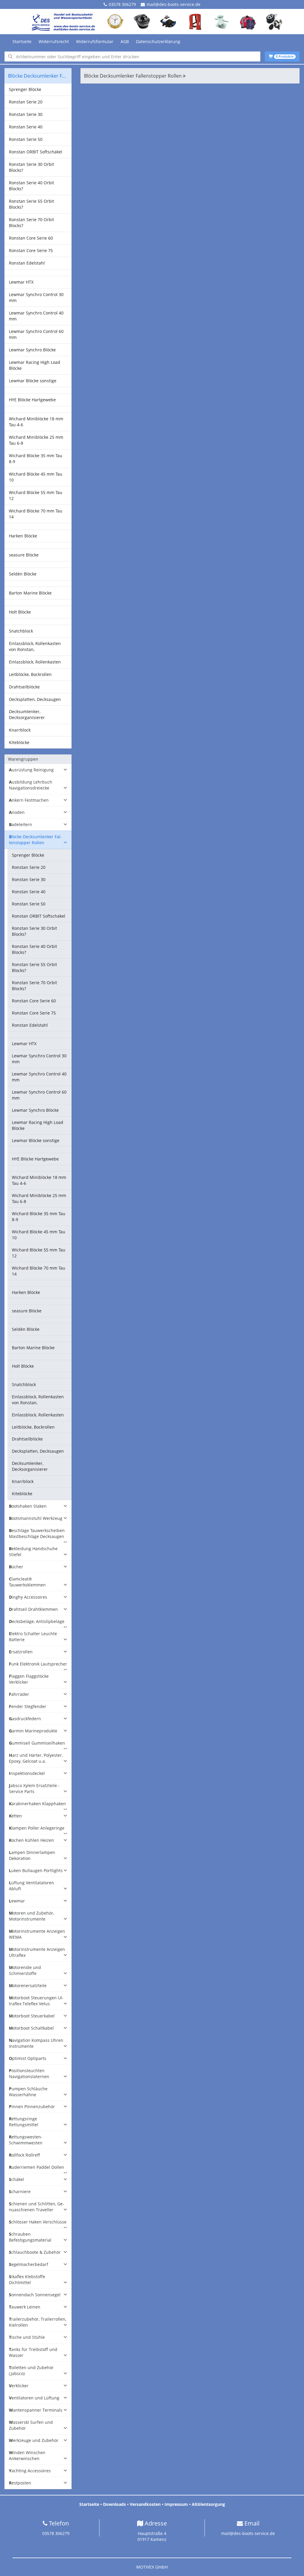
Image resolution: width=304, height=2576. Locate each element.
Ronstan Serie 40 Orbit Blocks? (31, 186)
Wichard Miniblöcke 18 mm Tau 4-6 (36, 422)
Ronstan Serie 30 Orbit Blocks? (31, 167)
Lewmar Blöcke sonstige (33, 381)
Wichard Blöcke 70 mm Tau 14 (36, 514)
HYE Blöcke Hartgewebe (32, 400)
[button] (38, 770)
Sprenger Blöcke (25, 89)
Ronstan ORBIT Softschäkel (36, 152)
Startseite (22, 41)
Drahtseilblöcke (24, 687)
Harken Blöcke (23, 536)
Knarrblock (20, 730)
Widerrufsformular (95, 41)
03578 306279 (122, 4)
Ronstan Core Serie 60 (31, 238)
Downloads (114, 2504)
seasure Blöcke (24, 555)
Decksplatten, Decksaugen (35, 699)
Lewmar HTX (21, 282)
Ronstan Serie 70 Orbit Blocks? (31, 222)
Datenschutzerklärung (158, 41)
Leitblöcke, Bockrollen (30, 674)
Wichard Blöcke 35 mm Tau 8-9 (36, 459)
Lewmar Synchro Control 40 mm (36, 316)
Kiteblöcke (19, 742)
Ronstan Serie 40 (26, 127)
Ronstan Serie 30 (26, 114)
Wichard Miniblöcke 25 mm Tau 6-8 (36, 440)
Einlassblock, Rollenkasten (35, 662)
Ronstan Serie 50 (26, 139)
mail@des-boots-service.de (174, 4)
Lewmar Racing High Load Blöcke (35, 365)
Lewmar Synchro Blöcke (32, 350)
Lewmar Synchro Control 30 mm (36, 297)
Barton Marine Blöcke (30, 593)
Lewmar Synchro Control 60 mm (36, 334)
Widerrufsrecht (54, 41)
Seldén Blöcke (23, 574)
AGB (125, 41)
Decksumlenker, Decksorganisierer (27, 714)
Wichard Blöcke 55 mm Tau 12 (36, 495)
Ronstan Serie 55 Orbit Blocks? (31, 204)
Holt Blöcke (20, 612)
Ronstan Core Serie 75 (31, 250)
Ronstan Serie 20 (26, 102)
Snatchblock (21, 631)
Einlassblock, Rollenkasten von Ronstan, (35, 646)
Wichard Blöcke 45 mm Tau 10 (36, 477)
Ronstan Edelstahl (27, 263)
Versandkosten (145, 2504)
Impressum (176, 2504)
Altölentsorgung (208, 2504)
